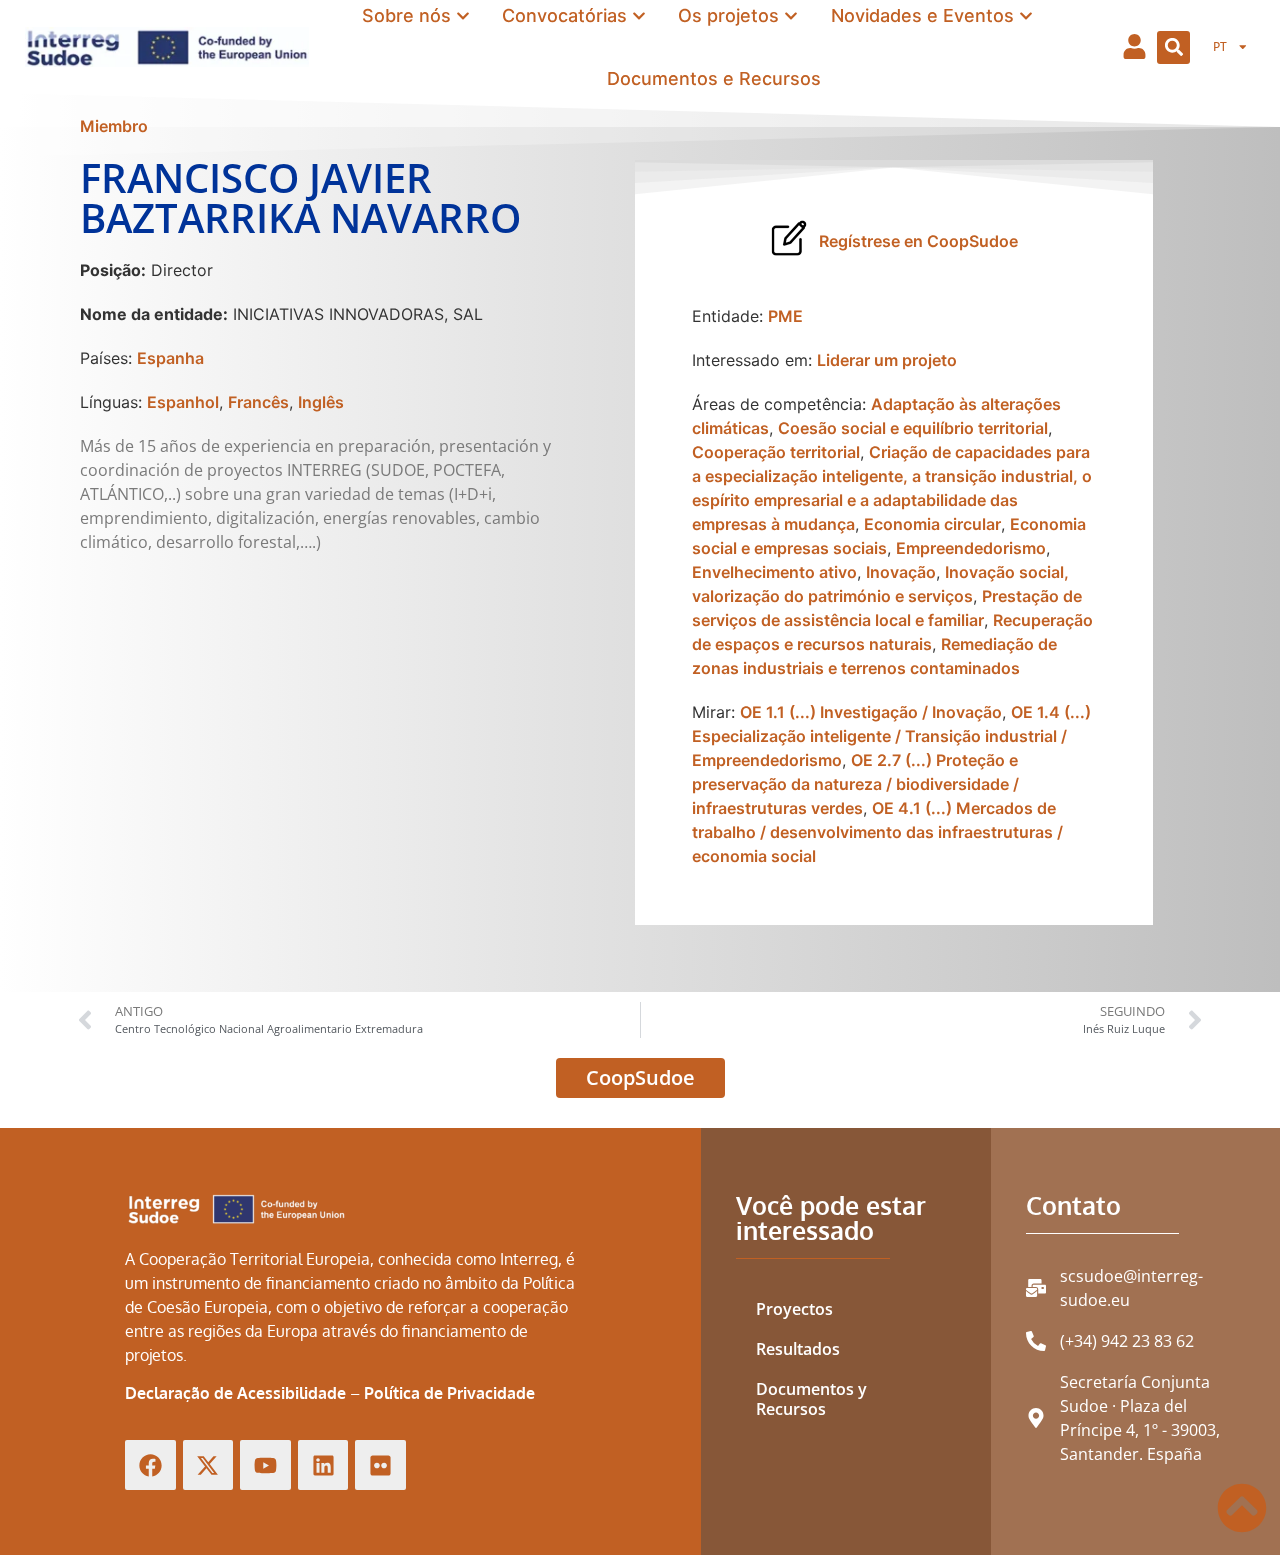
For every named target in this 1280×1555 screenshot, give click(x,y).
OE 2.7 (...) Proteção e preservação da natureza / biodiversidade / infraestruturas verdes (855, 784)
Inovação (901, 572)
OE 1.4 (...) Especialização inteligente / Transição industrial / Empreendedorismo (891, 736)
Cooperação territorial (776, 452)
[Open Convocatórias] (639, 15)
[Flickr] (380, 1465)
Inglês (321, 402)
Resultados (798, 1349)
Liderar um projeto (887, 360)
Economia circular (932, 524)
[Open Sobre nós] (463, 15)
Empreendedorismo (971, 548)
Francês (258, 402)
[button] (1173, 47)
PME (785, 316)
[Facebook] (150, 1465)
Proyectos (794, 1309)
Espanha (170, 358)
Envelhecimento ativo (774, 572)
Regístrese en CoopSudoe (918, 241)
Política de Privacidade (449, 1393)
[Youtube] (265, 1465)
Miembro (114, 126)
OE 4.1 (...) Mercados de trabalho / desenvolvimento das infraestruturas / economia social (877, 832)
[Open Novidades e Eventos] (1026, 15)
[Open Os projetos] (791, 15)
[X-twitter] (208, 1465)
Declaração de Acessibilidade (235, 1393)
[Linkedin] (323, 1465)
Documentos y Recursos (811, 1399)
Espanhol (183, 402)
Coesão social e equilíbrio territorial (913, 428)
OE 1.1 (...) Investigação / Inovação (871, 712)
